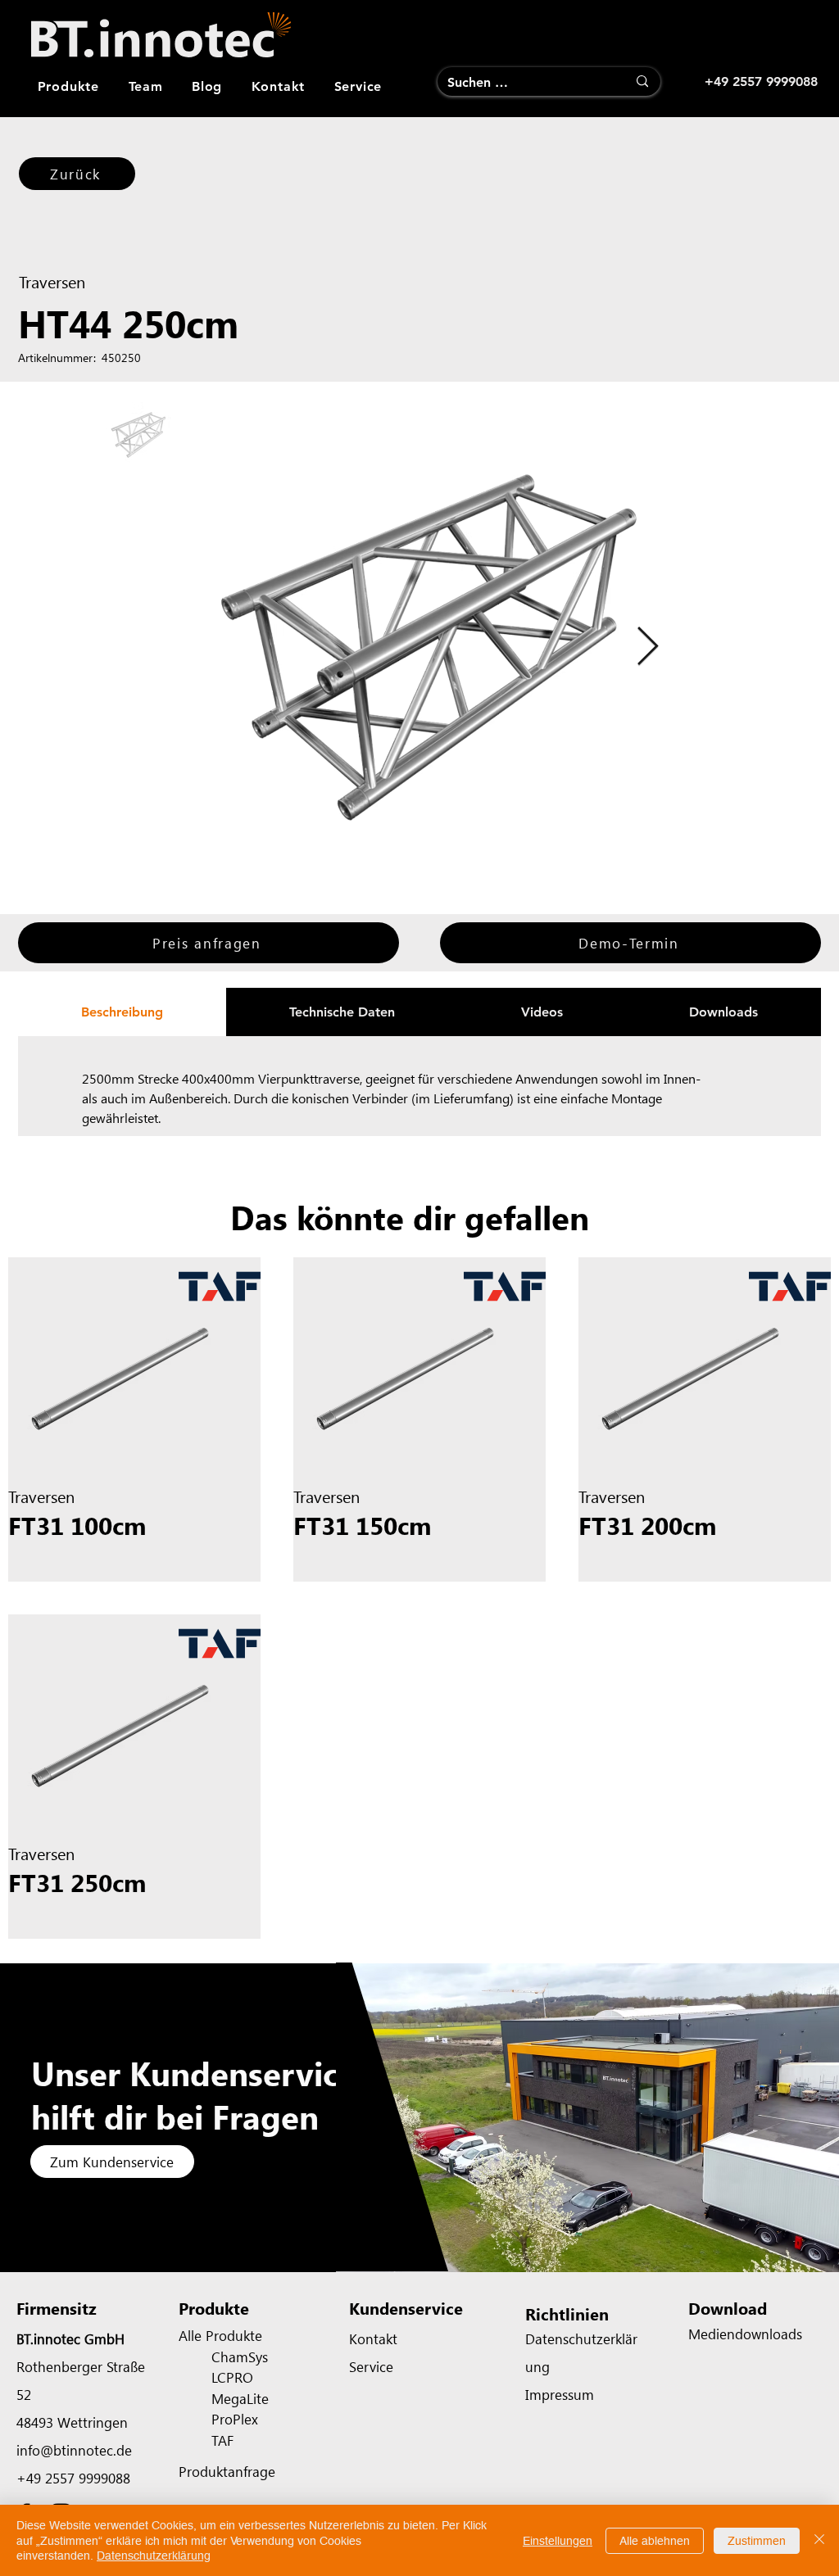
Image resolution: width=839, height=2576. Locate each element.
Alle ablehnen (655, 2541)
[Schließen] (819, 2540)
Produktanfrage (227, 2471)
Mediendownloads (745, 2334)
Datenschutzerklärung (154, 2556)
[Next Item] (647, 647)
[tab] (122, 1012)
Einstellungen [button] (558, 2541)
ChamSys (240, 2356)
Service (371, 2366)
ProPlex (235, 2419)
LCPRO (232, 2377)
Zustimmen (757, 2541)
